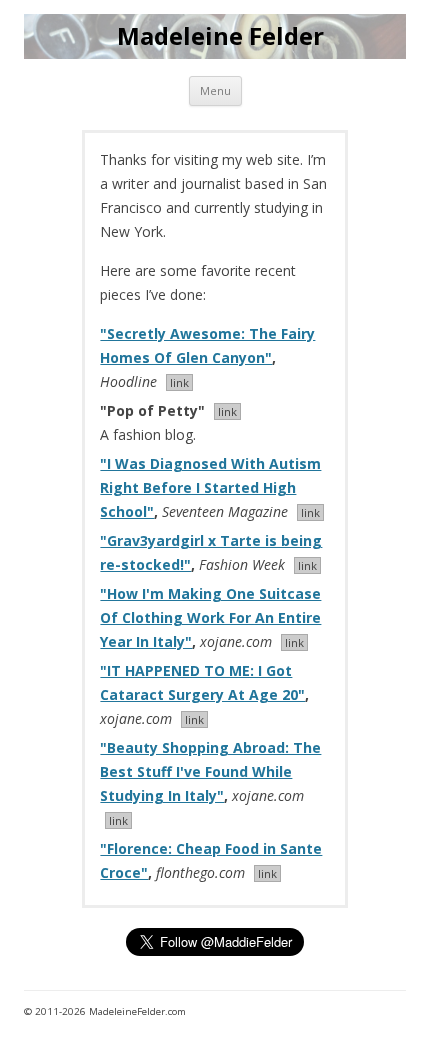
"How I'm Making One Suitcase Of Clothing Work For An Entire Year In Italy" (210, 617)
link (179, 382)
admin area (365, 1011)
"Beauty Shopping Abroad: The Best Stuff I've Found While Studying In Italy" (210, 771)
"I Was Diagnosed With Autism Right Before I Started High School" (210, 487)
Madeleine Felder (220, 36)
